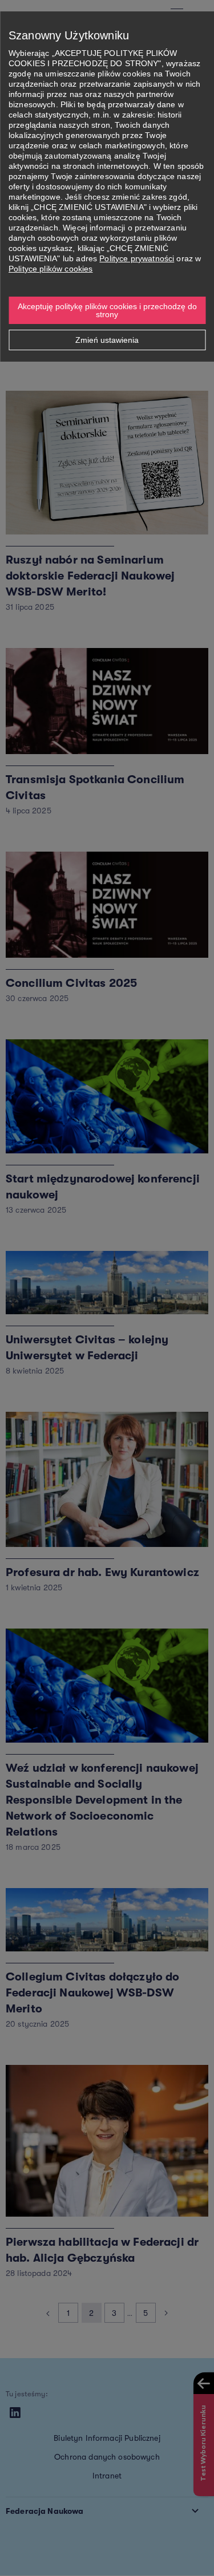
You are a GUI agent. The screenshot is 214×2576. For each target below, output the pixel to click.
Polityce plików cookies (51, 269)
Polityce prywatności (137, 258)
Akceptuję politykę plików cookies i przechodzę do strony (108, 310)
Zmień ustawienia (107, 340)
